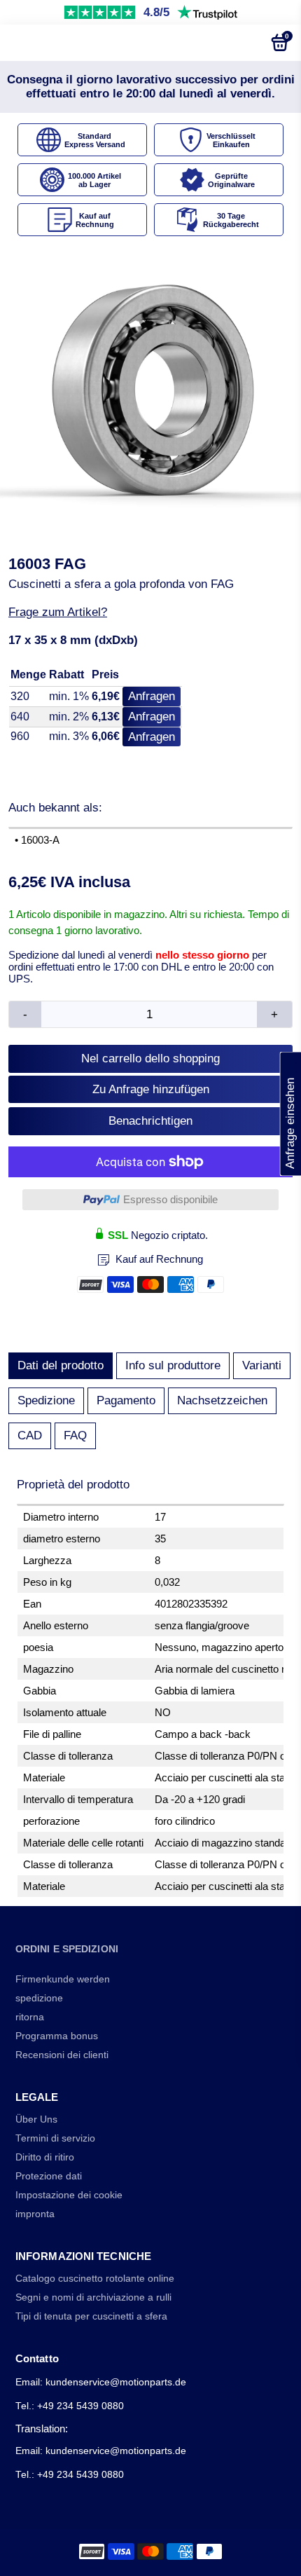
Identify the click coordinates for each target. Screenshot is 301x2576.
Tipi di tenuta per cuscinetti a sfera (91, 2316)
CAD (30, 1436)
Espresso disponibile (170, 1199)
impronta (35, 2214)
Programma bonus (57, 2036)
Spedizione (46, 1400)
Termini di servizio (55, 2138)
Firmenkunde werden (63, 1979)
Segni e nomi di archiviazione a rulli (93, 2297)
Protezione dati (49, 2176)
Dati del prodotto (61, 1365)
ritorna (30, 2017)
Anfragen (152, 696)
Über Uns (36, 2119)
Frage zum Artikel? (58, 612)
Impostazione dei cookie (69, 2195)
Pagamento (126, 1400)
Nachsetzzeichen (222, 1400)
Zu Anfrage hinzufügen (151, 1089)
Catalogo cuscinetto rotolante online (95, 2279)
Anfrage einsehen (290, 1114)
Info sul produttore (173, 1365)
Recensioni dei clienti (62, 2055)
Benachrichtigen (150, 1121)
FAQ (75, 1436)
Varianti (262, 1365)
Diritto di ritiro (45, 2157)
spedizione (39, 1998)
